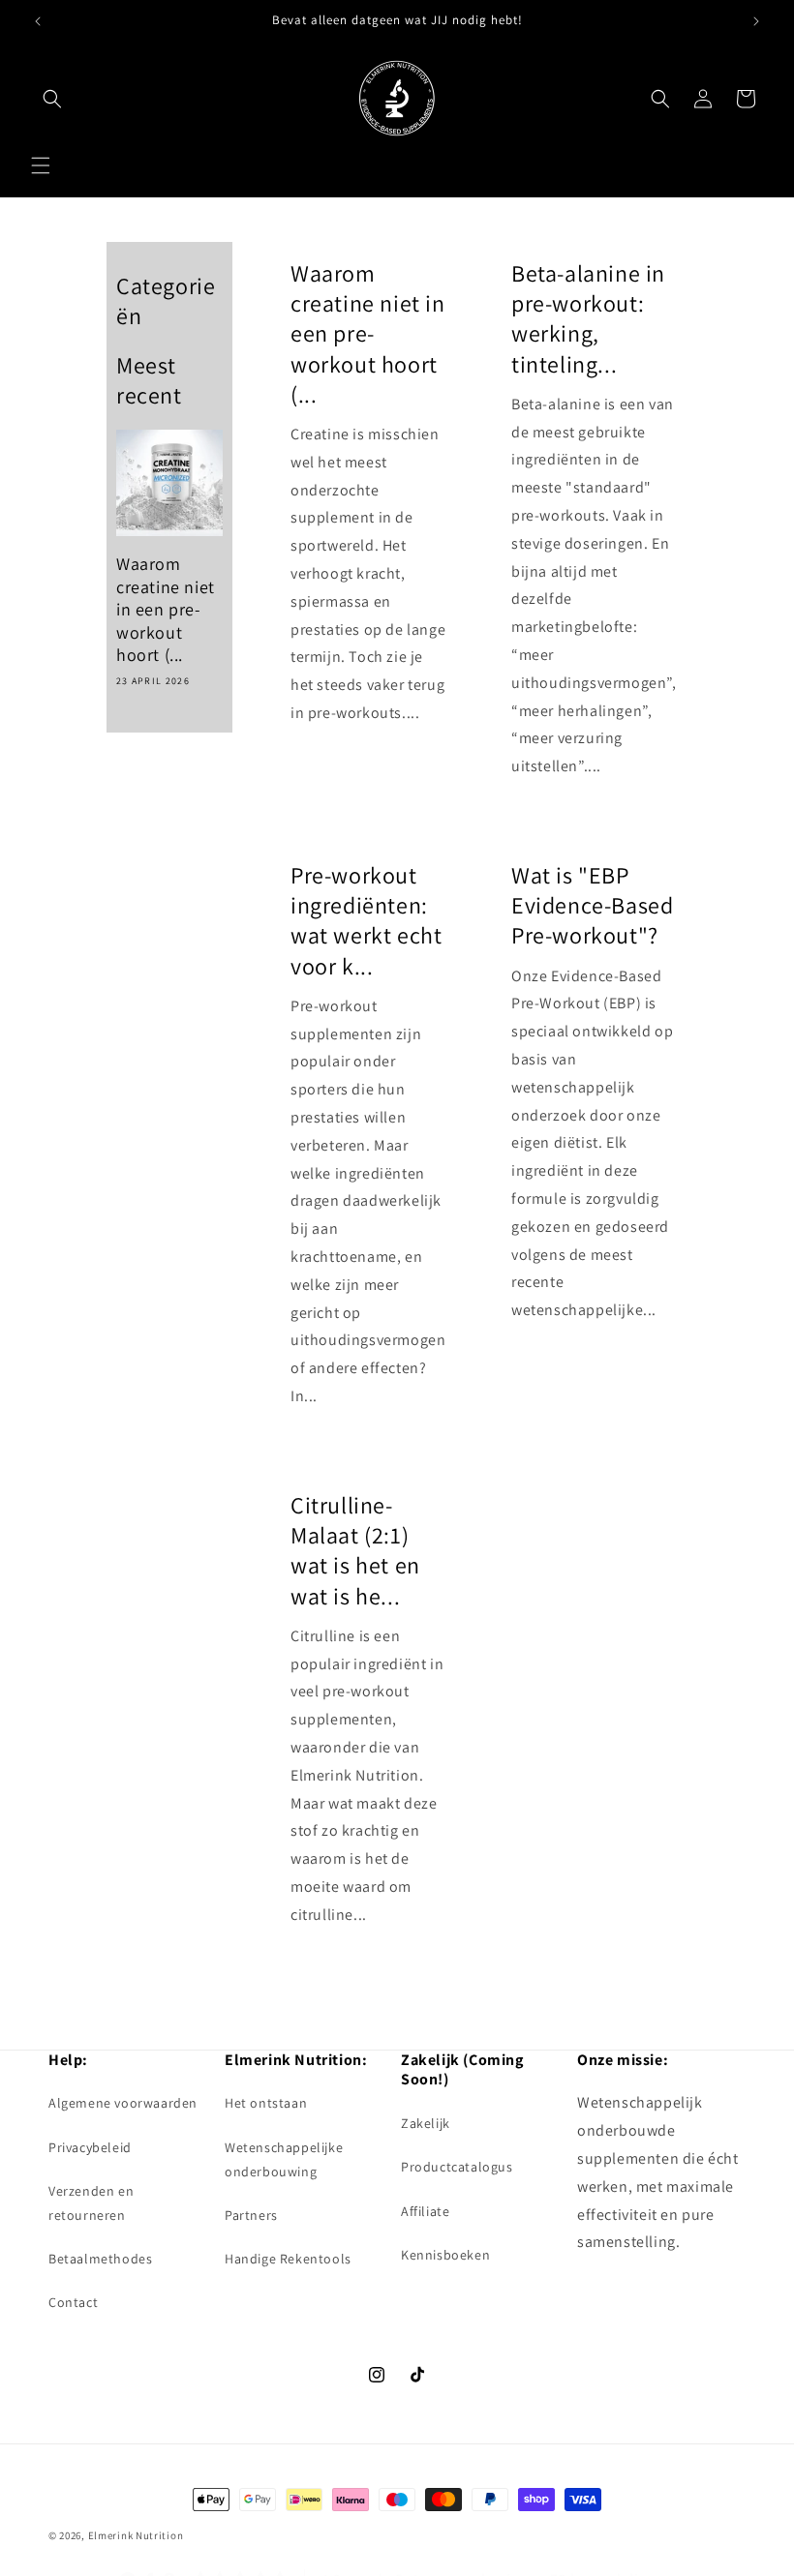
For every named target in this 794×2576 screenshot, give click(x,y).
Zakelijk (426, 2123)
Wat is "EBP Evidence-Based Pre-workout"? (592, 905)
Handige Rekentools (288, 2259)
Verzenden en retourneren (91, 2203)
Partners (251, 2215)
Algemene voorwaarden (123, 2103)
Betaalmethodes (100, 2259)
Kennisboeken (445, 2255)
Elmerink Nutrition (136, 2535)
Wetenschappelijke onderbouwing (284, 2159)
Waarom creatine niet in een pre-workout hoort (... (166, 609)
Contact (73, 2302)
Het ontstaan (266, 2103)
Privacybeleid (90, 2147)
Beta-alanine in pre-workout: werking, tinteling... (588, 319)
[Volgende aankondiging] (756, 21)
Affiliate (425, 2211)
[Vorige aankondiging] (38, 21)
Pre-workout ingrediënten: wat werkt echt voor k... (366, 921)
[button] (41, 165)
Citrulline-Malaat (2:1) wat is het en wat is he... (355, 1551)
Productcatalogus (457, 2167)
